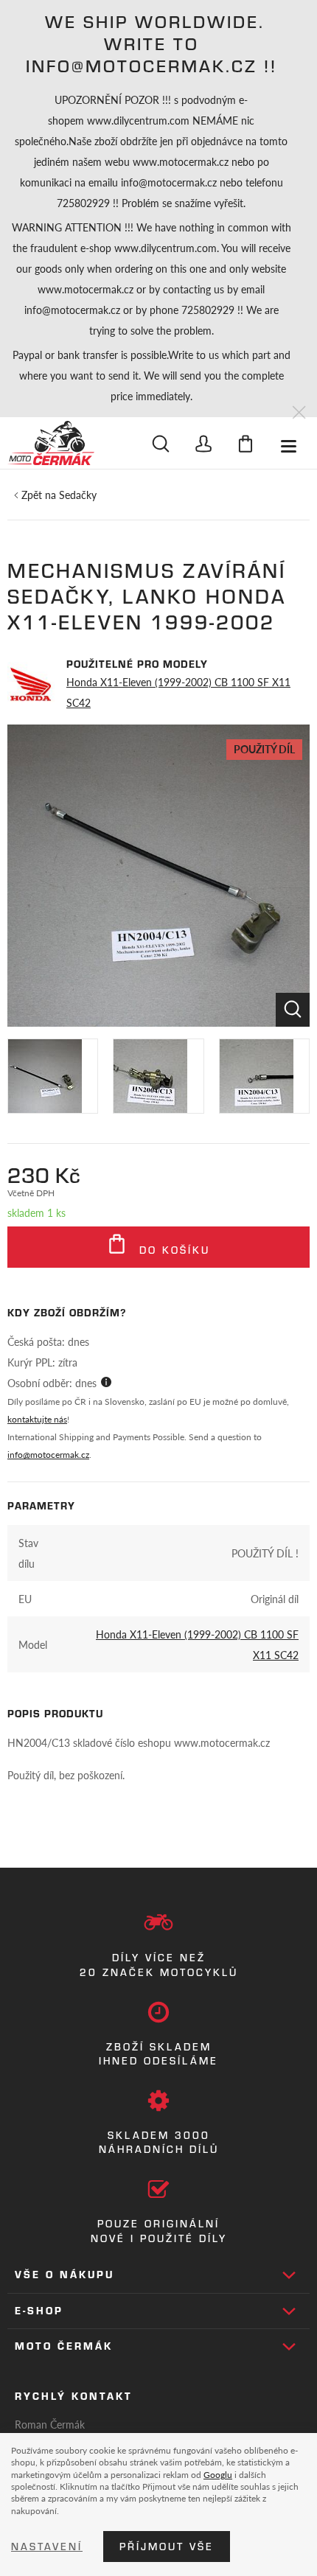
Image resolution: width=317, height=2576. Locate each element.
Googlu (218, 2474)
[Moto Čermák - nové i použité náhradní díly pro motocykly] (51, 443)
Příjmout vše (167, 2547)
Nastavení (47, 2547)
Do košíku (172, 1250)
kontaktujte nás (37, 1419)
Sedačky (78, 495)
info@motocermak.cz (48, 1455)
